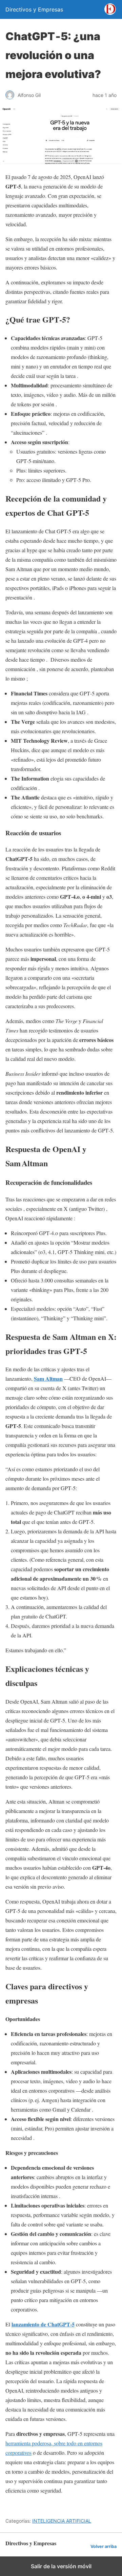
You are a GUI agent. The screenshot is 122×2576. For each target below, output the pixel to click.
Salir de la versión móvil (61, 2566)
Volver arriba (104, 2546)
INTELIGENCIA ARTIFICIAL (62, 2521)
